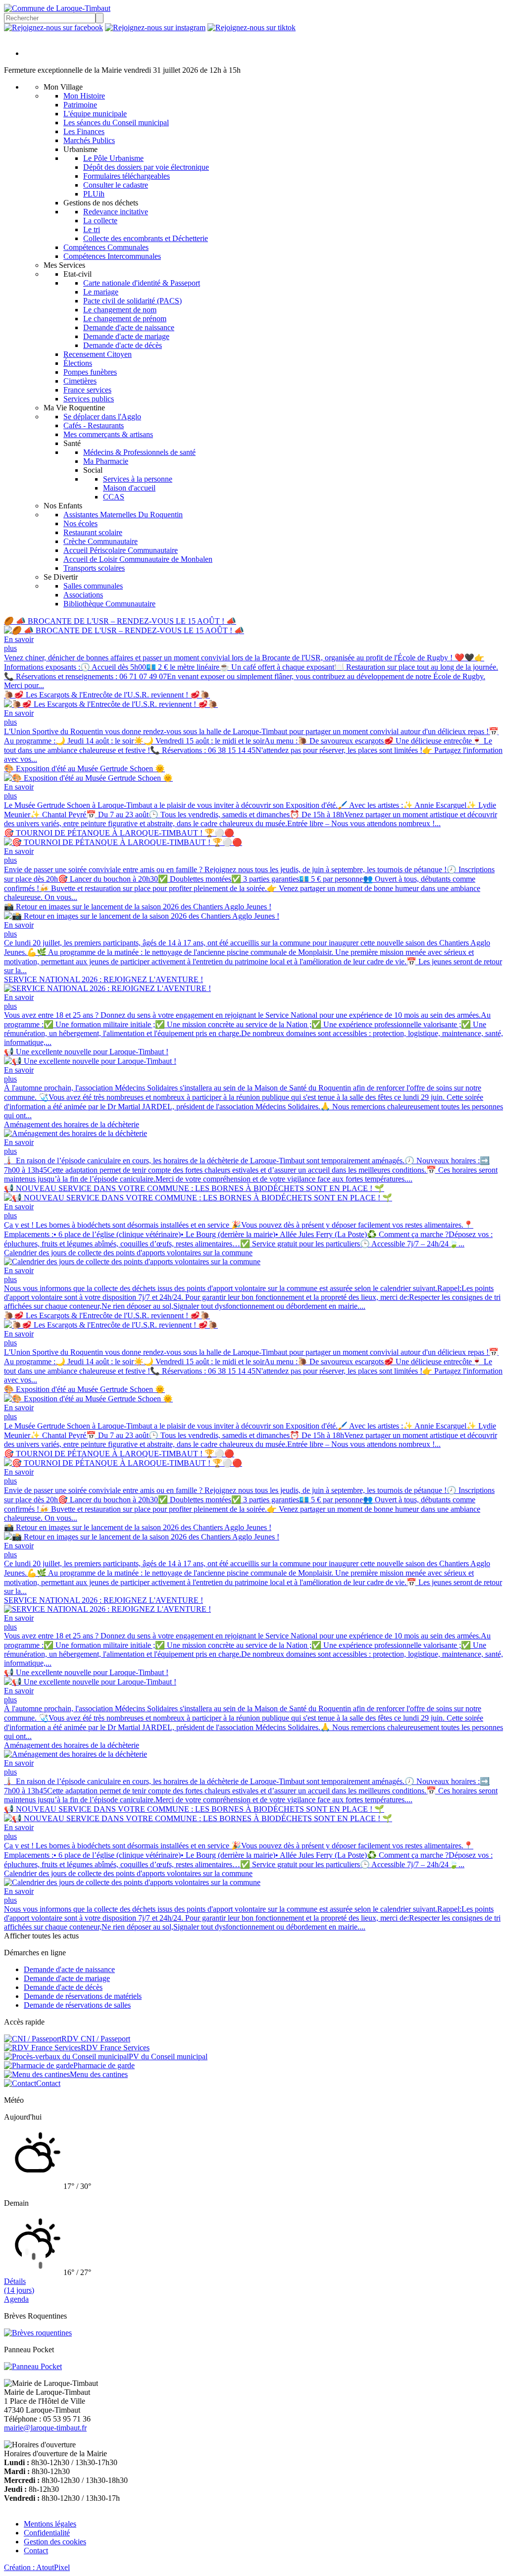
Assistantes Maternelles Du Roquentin (123, 515)
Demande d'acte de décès (123, 345)
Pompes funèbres (90, 372)
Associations (83, 595)
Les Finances (84, 131)
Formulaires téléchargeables (127, 176)
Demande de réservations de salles (77, 2005)
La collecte (100, 221)
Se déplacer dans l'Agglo (102, 417)
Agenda (16, 2299)
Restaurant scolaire (93, 532)
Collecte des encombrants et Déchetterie (146, 238)
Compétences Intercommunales (112, 256)
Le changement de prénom (125, 319)
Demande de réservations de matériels (83, 1996)
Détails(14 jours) (19, 2286)
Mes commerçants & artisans (108, 434)
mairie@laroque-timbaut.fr (45, 2428)
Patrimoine (80, 105)
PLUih (94, 194)
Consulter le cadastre (116, 185)
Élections (78, 363)
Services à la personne (138, 479)
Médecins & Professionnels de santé (139, 452)
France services (87, 390)
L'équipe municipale (95, 114)
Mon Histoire (84, 96)
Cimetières (80, 381)
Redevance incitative (116, 212)
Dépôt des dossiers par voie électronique (146, 167)
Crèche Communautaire (101, 541)
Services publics (89, 399)
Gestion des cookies (55, 2542)
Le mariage (101, 292)
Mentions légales (50, 2524)
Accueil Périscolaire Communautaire (121, 550)
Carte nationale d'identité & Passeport (142, 283)
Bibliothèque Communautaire (109, 604)
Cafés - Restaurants (94, 425)
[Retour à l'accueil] (57, 8)
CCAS (114, 497)
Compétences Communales (106, 247)
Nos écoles (80, 523)
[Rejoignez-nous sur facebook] (53, 27)
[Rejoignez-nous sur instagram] (155, 27)
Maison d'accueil (129, 488)
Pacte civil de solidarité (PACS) (132, 301)
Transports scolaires (94, 568)
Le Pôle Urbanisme (113, 158)
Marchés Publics (89, 140)
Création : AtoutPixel (37, 2567)
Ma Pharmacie (106, 461)
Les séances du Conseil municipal (116, 123)
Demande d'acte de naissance (129, 327)
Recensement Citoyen (98, 354)
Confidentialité (47, 2533)
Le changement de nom (120, 310)
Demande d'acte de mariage (126, 336)
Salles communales (93, 586)
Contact (36, 2551)
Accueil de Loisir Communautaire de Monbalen (138, 559)
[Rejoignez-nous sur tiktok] (252, 27)
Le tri (92, 229)
